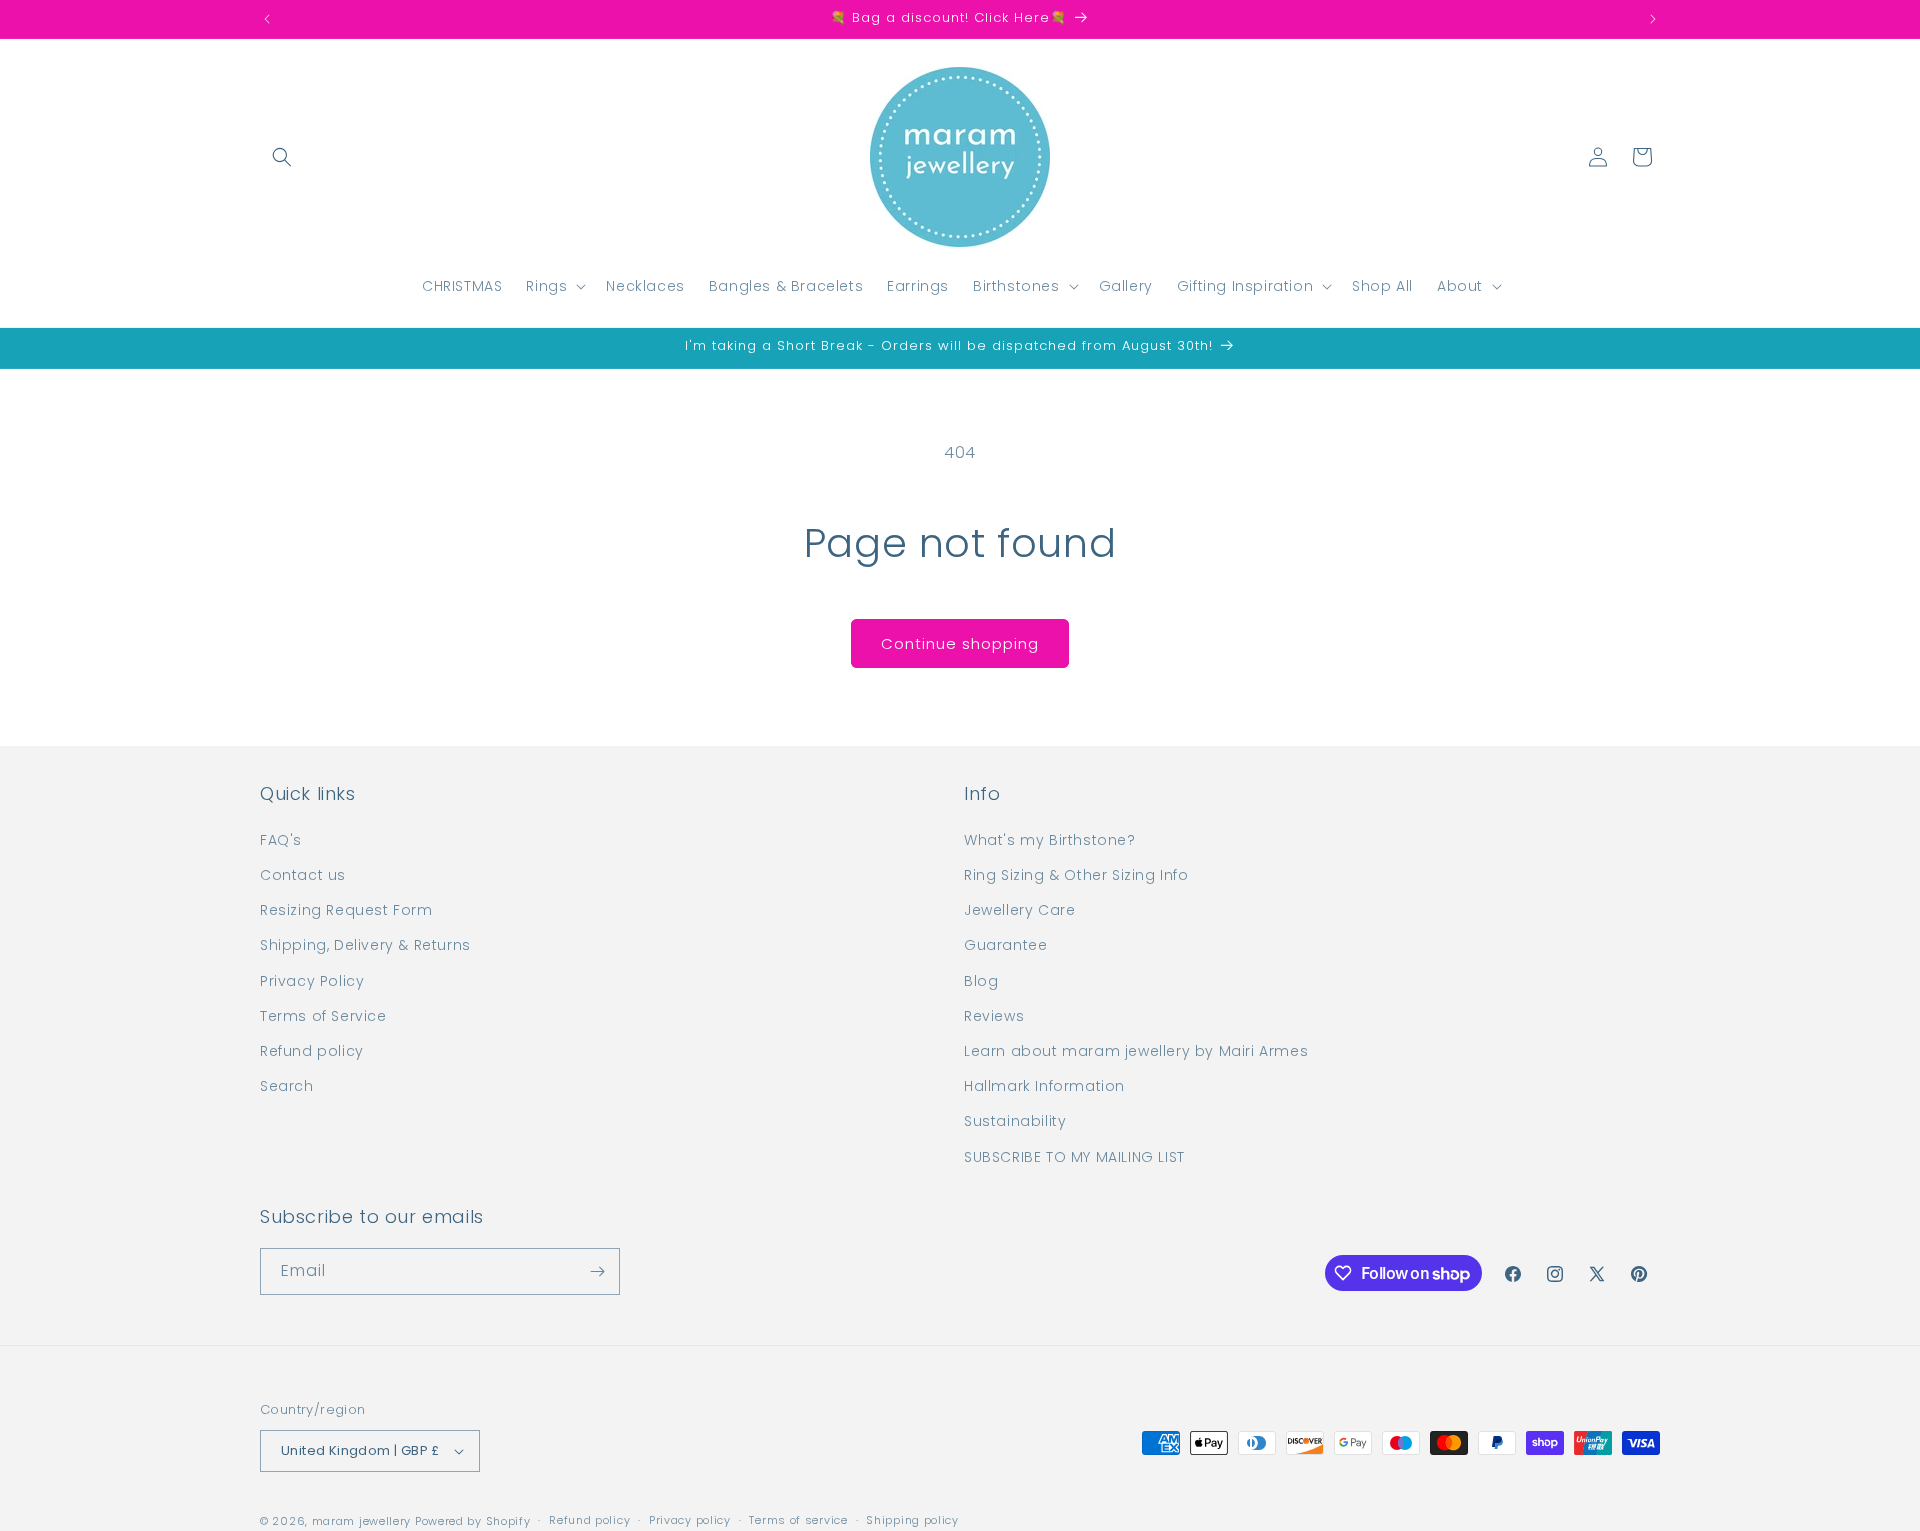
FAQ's (281, 840)
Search (287, 1086)
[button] (282, 157)
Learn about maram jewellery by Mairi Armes (1136, 1051)
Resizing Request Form (346, 910)
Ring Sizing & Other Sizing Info (1076, 875)
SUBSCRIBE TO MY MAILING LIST (1074, 1157)
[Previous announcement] (267, 19)
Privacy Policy (312, 981)
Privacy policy (690, 1520)
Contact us (303, 875)
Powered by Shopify (473, 1521)
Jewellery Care (1019, 910)
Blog (981, 981)
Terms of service (798, 1520)
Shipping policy (912, 1520)
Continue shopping (960, 643)
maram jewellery (362, 1521)
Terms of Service (323, 1016)
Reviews (994, 1016)
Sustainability (1015, 1121)
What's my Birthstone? (1050, 840)
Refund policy (312, 1051)
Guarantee (1005, 945)
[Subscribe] (597, 1271)
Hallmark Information (1044, 1086)
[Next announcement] (1653, 19)
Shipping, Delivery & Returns (365, 945)
